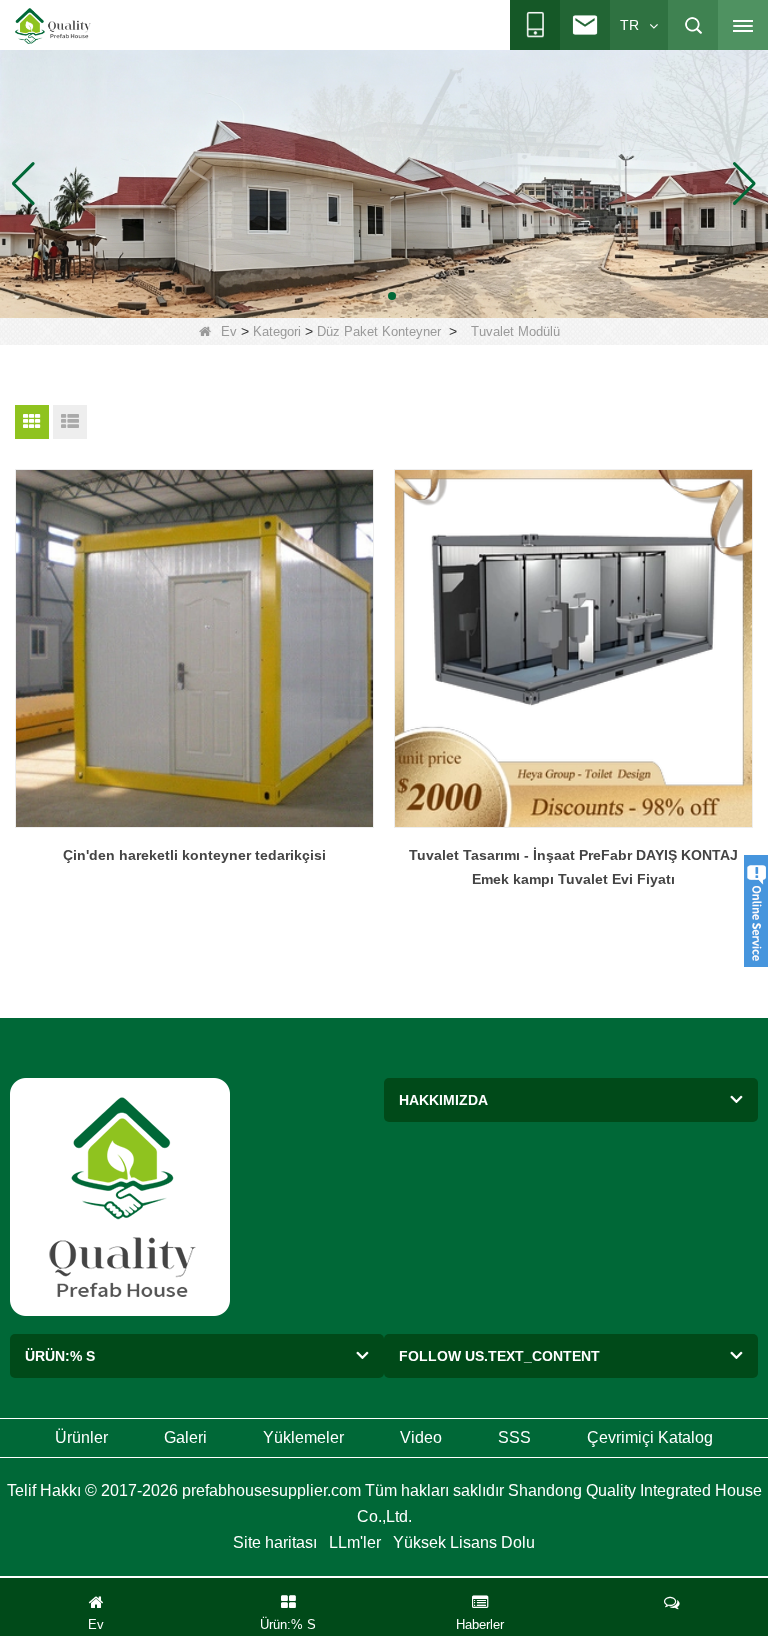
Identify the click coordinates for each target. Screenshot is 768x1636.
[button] (360, 296)
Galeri (185, 1437)
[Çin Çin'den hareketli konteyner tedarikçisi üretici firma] (194, 648)
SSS (514, 1437)
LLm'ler (355, 1542)
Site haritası (275, 1542)
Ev (229, 331)
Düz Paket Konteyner (379, 331)
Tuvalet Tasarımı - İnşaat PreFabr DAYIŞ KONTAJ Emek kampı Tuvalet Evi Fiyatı (573, 867)
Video (421, 1437)
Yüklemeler (303, 1437)
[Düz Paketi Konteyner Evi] (384, 183)
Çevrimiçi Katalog (650, 1437)
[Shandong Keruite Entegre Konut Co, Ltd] (120, 1195)
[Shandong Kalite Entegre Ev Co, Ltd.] (53, 26)
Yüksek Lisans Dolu (464, 1542)
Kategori (277, 331)
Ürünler (81, 1437)
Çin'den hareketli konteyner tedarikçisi (194, 855)
